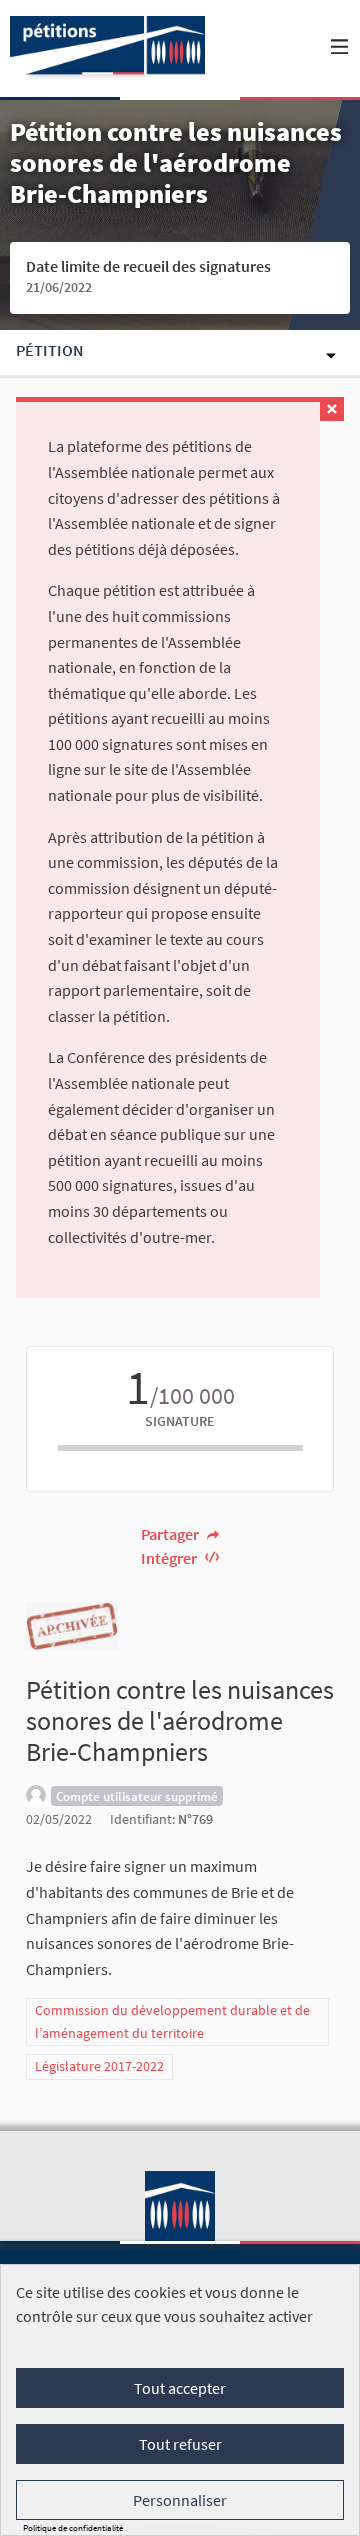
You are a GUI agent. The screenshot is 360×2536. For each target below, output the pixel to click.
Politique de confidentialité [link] (73, 2527)
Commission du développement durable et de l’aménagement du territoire (172, 2021)
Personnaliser (180, 2500)
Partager (171, 1534)
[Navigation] (340, 47)
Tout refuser (180, 2444)
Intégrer (170, 1558)
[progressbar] (180, 1448)
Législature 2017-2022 (99, 2066)
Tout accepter (180, 2388)
